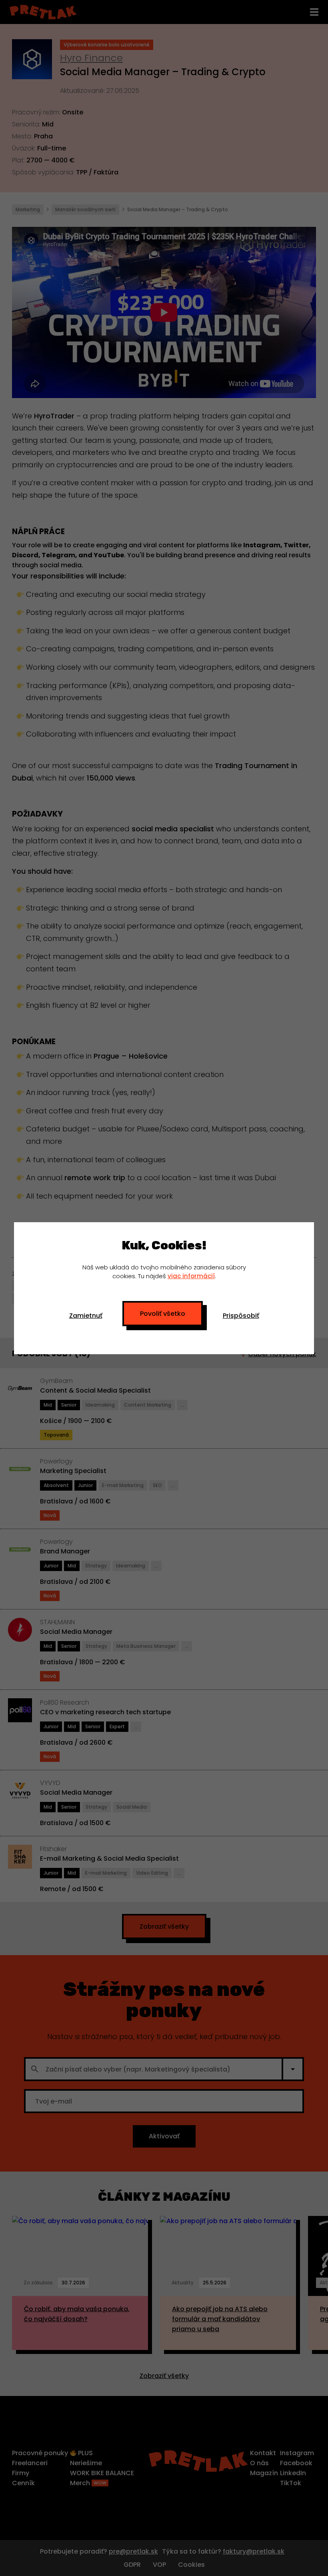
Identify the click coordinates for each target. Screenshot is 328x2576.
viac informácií (191, 1276)
